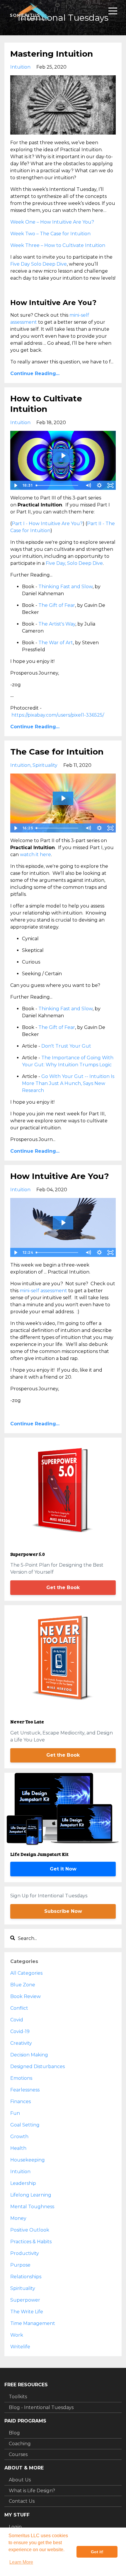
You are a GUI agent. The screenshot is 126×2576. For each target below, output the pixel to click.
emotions (21, 2078)
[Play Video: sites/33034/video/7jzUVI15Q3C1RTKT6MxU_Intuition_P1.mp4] (63, 1223)
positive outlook (30, 2230)
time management (33, 2323)
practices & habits (31, 2242)
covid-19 (20, 2031)
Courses (18, 2454)
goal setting (25, 2125)
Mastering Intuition (52, 54)
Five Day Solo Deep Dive (39, 264)
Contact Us (22, 2501)
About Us (20, 2480)
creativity (21, 2043)
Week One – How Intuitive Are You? (52, 222)
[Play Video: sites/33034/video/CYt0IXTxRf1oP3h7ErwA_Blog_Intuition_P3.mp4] (63, 456)
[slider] (58, 485)
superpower (25, 2300)
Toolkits (18, 2397)
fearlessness (25, 2090)
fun (15, 2113)
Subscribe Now (63, 1911)
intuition (20, 67)
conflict (19, 2008)
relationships (26, 2277)
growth (19, 2137)
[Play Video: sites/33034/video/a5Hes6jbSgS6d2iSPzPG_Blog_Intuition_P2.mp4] (63, 798)
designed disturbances (38, 2066)
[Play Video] (16, 485)
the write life (27, 2312)
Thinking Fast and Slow (65, 587)
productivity (25, 2253)
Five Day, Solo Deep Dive (74, 563)
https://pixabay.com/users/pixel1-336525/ (58, 715)
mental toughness (32, 2207)
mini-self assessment (43, 1291)
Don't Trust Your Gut (66, 1046)
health (18, 2148)
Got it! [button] (97, 2552)
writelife (20, 2347)
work (17, 2335)
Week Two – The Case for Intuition (50, 234)
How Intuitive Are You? (60, 1176)
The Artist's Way (57, 624)
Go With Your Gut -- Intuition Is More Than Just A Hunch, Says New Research (68, 1083)
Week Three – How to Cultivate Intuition (58, 245)
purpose (20, 2265)
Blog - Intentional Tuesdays (41, 2407)
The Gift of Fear (57, 605)
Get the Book (63, 1587)
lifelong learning (31, 2195)
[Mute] (88, 485)
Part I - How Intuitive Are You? (47, 524)
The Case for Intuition (57, 752)
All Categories (26, 1973)
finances (21, 2102)
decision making (29, 2055)
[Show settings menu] (99, 485)
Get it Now (63, 1869)
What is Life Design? (32, 2491)
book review (25, 1996)
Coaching (20, 2444)
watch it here (35, 855)
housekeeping (28, 2160)
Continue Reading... (35, 373)
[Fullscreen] (110, 485)
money (18, 2218)
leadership (23, 2183)
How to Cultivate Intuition (46, 404)
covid (17, 2020)
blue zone (23, 1985)
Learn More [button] (21, 2562)
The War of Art (56, 643)
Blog (14, 2433)
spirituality (45, 765)
